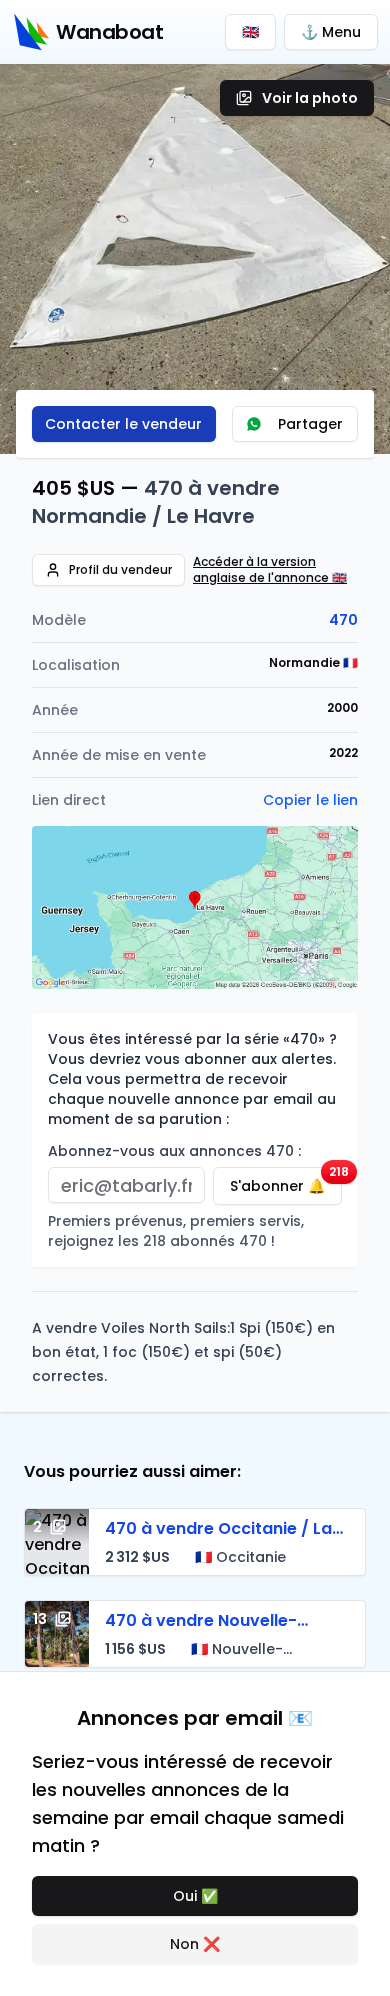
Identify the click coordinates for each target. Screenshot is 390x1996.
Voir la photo (310, 98)
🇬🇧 (250, 32)
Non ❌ (195, 1944)
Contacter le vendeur (123, 424)
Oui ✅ (195, 1896)
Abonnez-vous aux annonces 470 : (174, 1151)
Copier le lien (310, 800)
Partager (310, 424)
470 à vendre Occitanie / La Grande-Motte (218, 1540)
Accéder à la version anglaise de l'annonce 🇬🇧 (270, 570)
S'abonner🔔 (286, 1181)
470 (343, 620)
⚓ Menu (331, 32)
